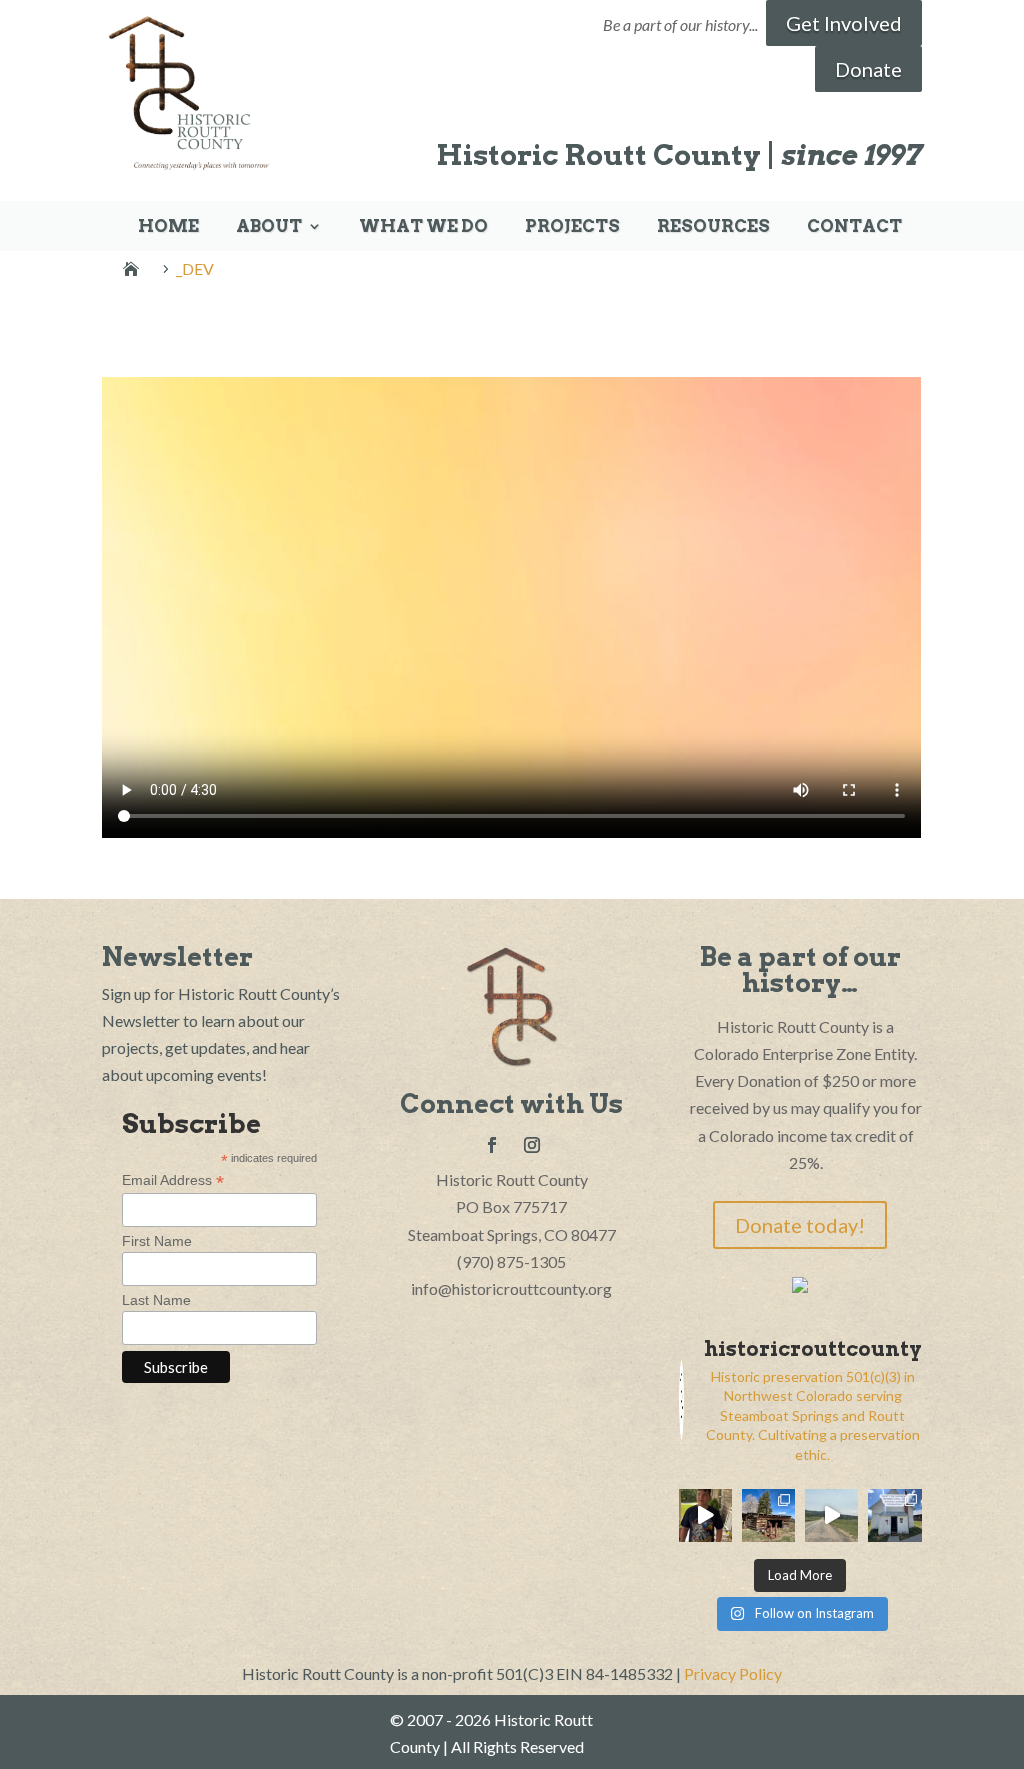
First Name (157, 1241)
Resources (713, 227)
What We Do (423, 227)
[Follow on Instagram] (532, 1145)
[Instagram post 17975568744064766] (705, 1515)
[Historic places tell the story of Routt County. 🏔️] (894, 1515)
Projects (572, 227)
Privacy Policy (733, 1673)
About (269, 227)
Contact (854, 227)
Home (168, 227)
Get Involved (844, 23)
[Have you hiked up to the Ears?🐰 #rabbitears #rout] (831, 1515)
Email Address (173, 1180)
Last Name (156, 1300)
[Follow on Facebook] (492, 1145)
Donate (868, 69)
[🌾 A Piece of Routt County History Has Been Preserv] (768, 1515)
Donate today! (800, 1225)
